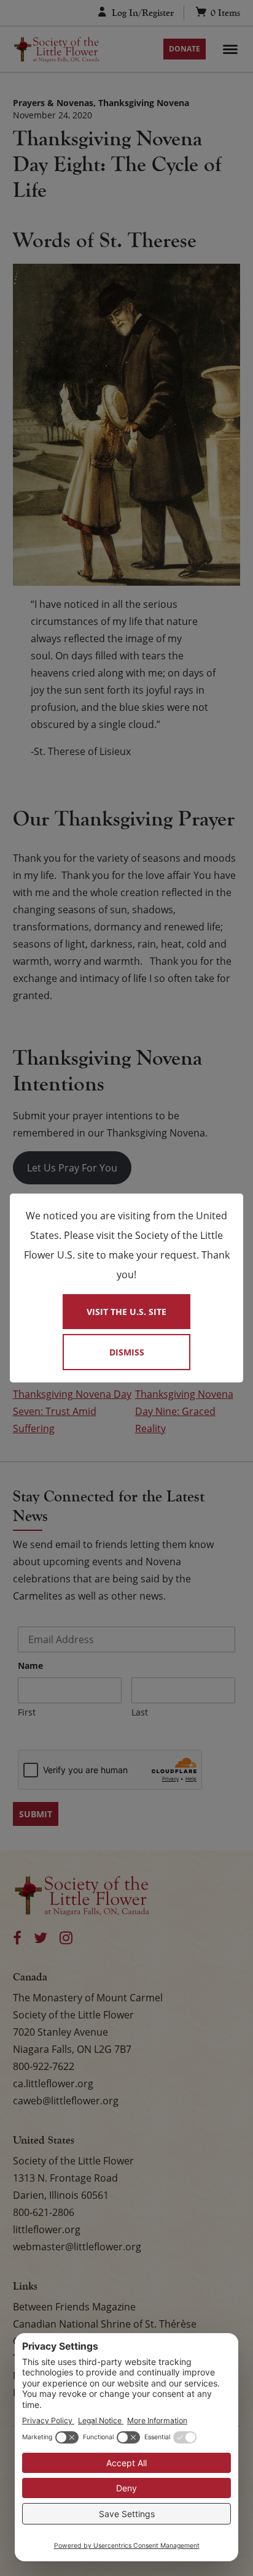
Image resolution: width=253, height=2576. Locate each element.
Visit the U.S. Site (126, 1312)
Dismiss (127, 1352)
